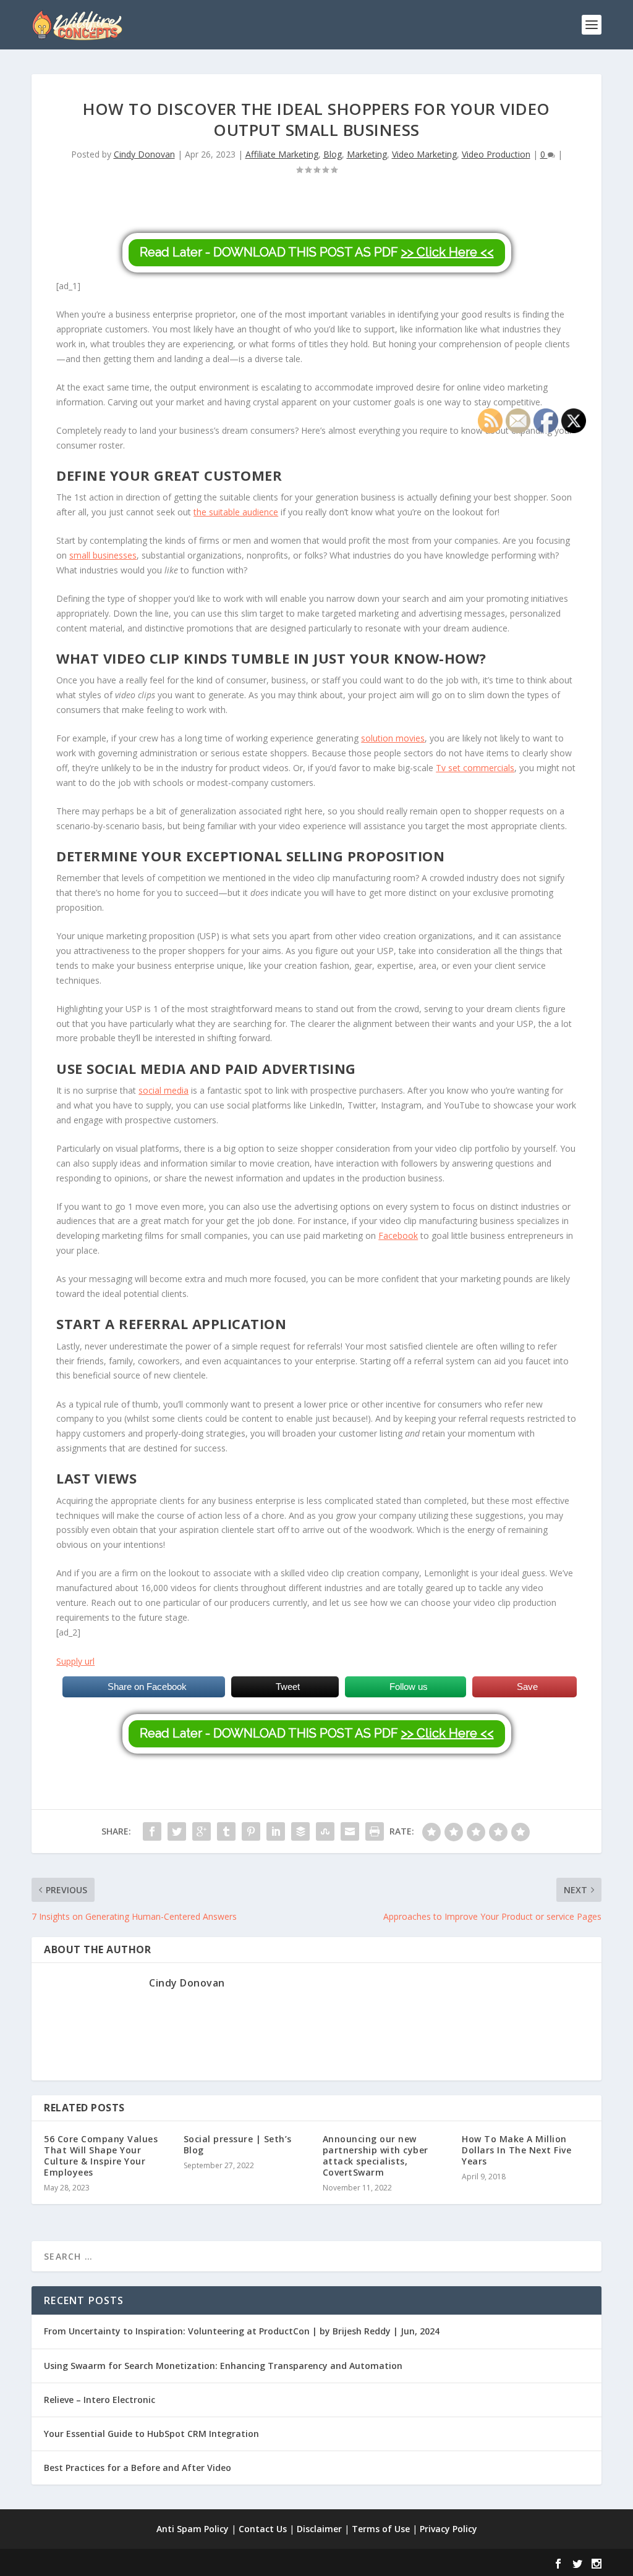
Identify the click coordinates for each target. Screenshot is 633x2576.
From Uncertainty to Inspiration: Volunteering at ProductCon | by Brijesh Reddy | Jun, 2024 (242, 2331)
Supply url (75, 1661)
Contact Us (263, 2529)
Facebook (398, 1235)
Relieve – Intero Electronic (100, 2400)
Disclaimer (319, 2529)
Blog (333, 154)
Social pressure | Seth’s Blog (238, 2144)
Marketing (367, 154)
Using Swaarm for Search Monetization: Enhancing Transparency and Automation (223, 2366)
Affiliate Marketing (282, 154)
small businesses (103, 555)
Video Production (496, 154)
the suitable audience (236, 512)
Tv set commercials (475, 768)
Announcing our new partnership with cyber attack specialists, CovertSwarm (376, 2156)
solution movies (393, 738)
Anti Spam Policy (193, 2529)
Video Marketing (424, 154)
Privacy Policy (448, 2529)
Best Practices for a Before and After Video (138, 2468)
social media (164, 1090)
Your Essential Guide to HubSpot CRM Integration (151, 2434)
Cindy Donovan (144, 154)
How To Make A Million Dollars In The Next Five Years (516, 2150)
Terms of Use (381, 2529)
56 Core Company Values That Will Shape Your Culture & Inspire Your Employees (101, 2156)
